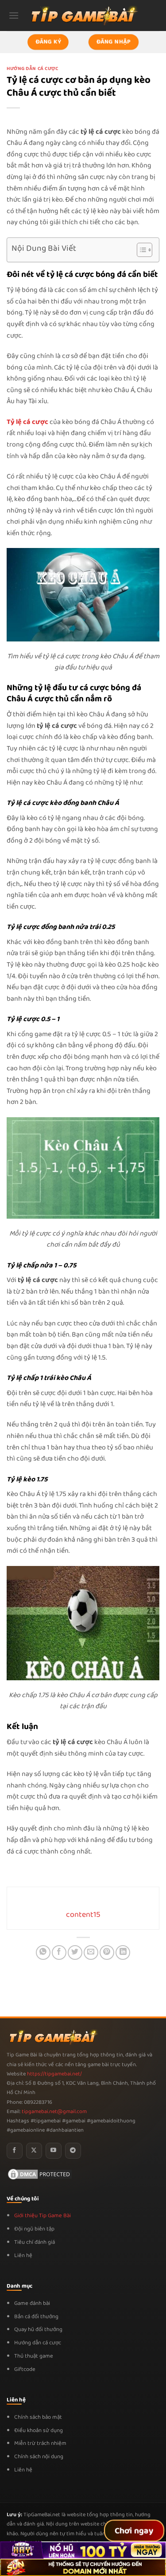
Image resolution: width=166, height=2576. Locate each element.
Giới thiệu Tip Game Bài (42, 2216)
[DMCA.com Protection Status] (40, 2174)
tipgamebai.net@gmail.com (54, 2112)
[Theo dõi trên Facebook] (15, 2151)
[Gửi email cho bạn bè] (91, 1952)
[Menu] (14, 15)
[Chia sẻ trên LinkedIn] (123, 1952)
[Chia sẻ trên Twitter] (75, 1952)
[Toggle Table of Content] (140, 250)
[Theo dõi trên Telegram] (73, 2151)
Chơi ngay (134, 2531)
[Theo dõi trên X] (34, 2151)
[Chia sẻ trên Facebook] (59, 1952)
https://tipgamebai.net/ (54, 2074)
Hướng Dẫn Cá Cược (33, 69)
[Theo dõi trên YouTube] (54, 2151)
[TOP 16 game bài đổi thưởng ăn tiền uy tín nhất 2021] (83, 15)
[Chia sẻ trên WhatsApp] (43, 1952)
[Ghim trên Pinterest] (107, 1952)
